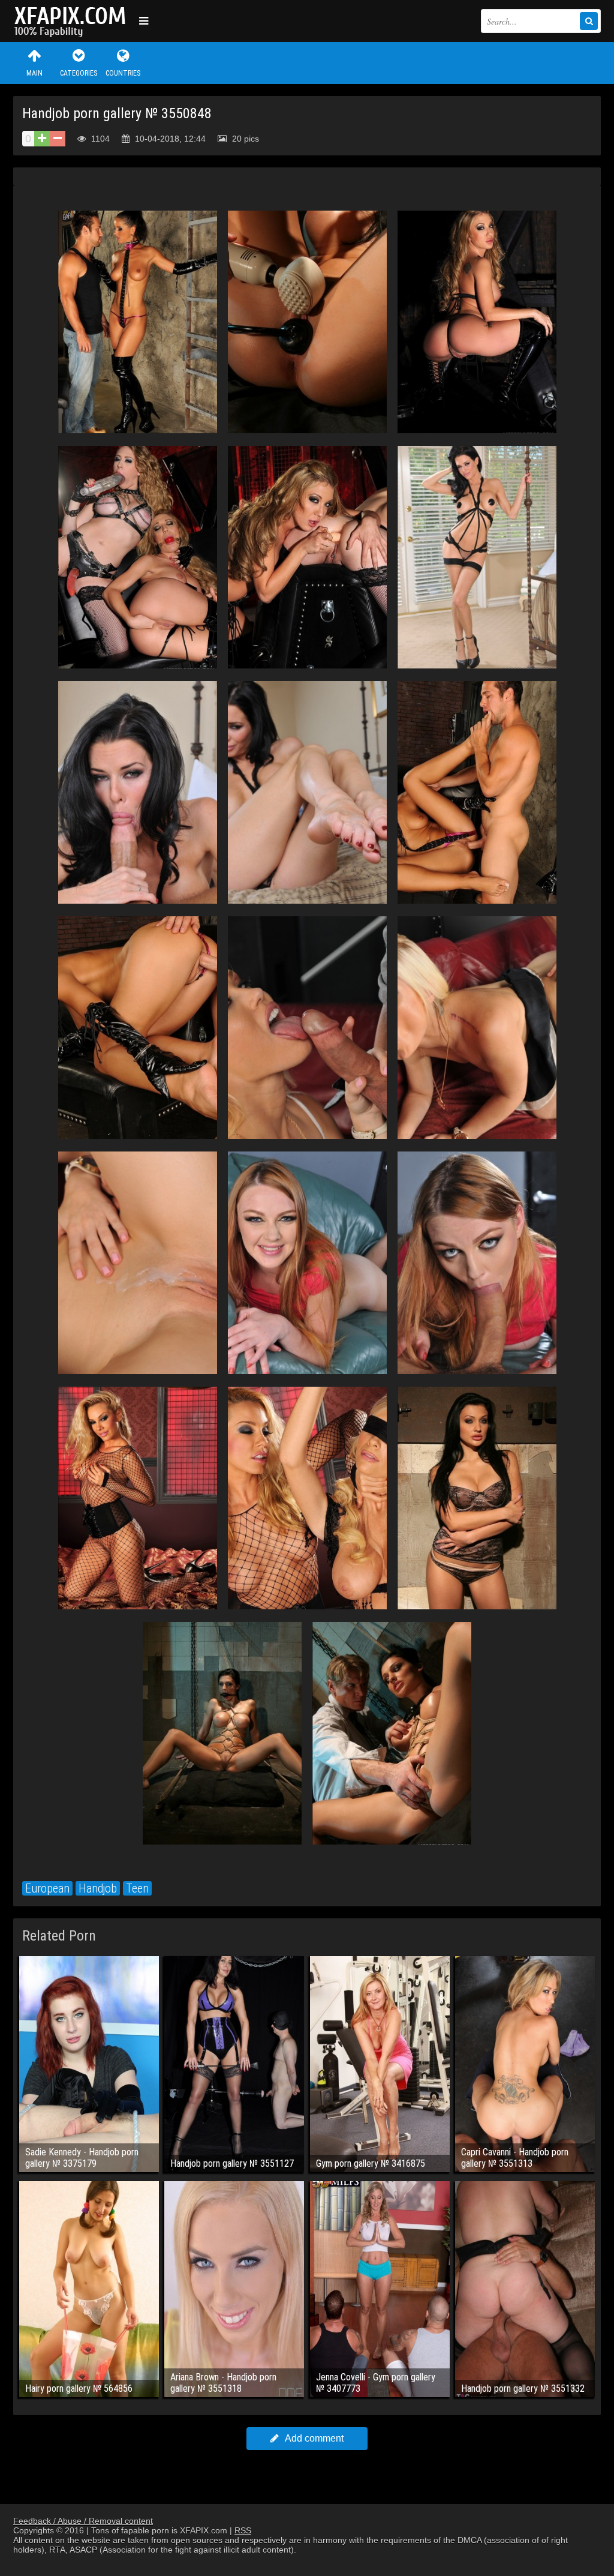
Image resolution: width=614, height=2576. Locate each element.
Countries (123, 73)
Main (34, 73)
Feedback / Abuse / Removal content (83, 2521)
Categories (79, 73)
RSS (243, 2530)
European (47, 1888)
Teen (137, 1888)
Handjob (98, 1888)
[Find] (589, 21)
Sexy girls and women (73, 21)
